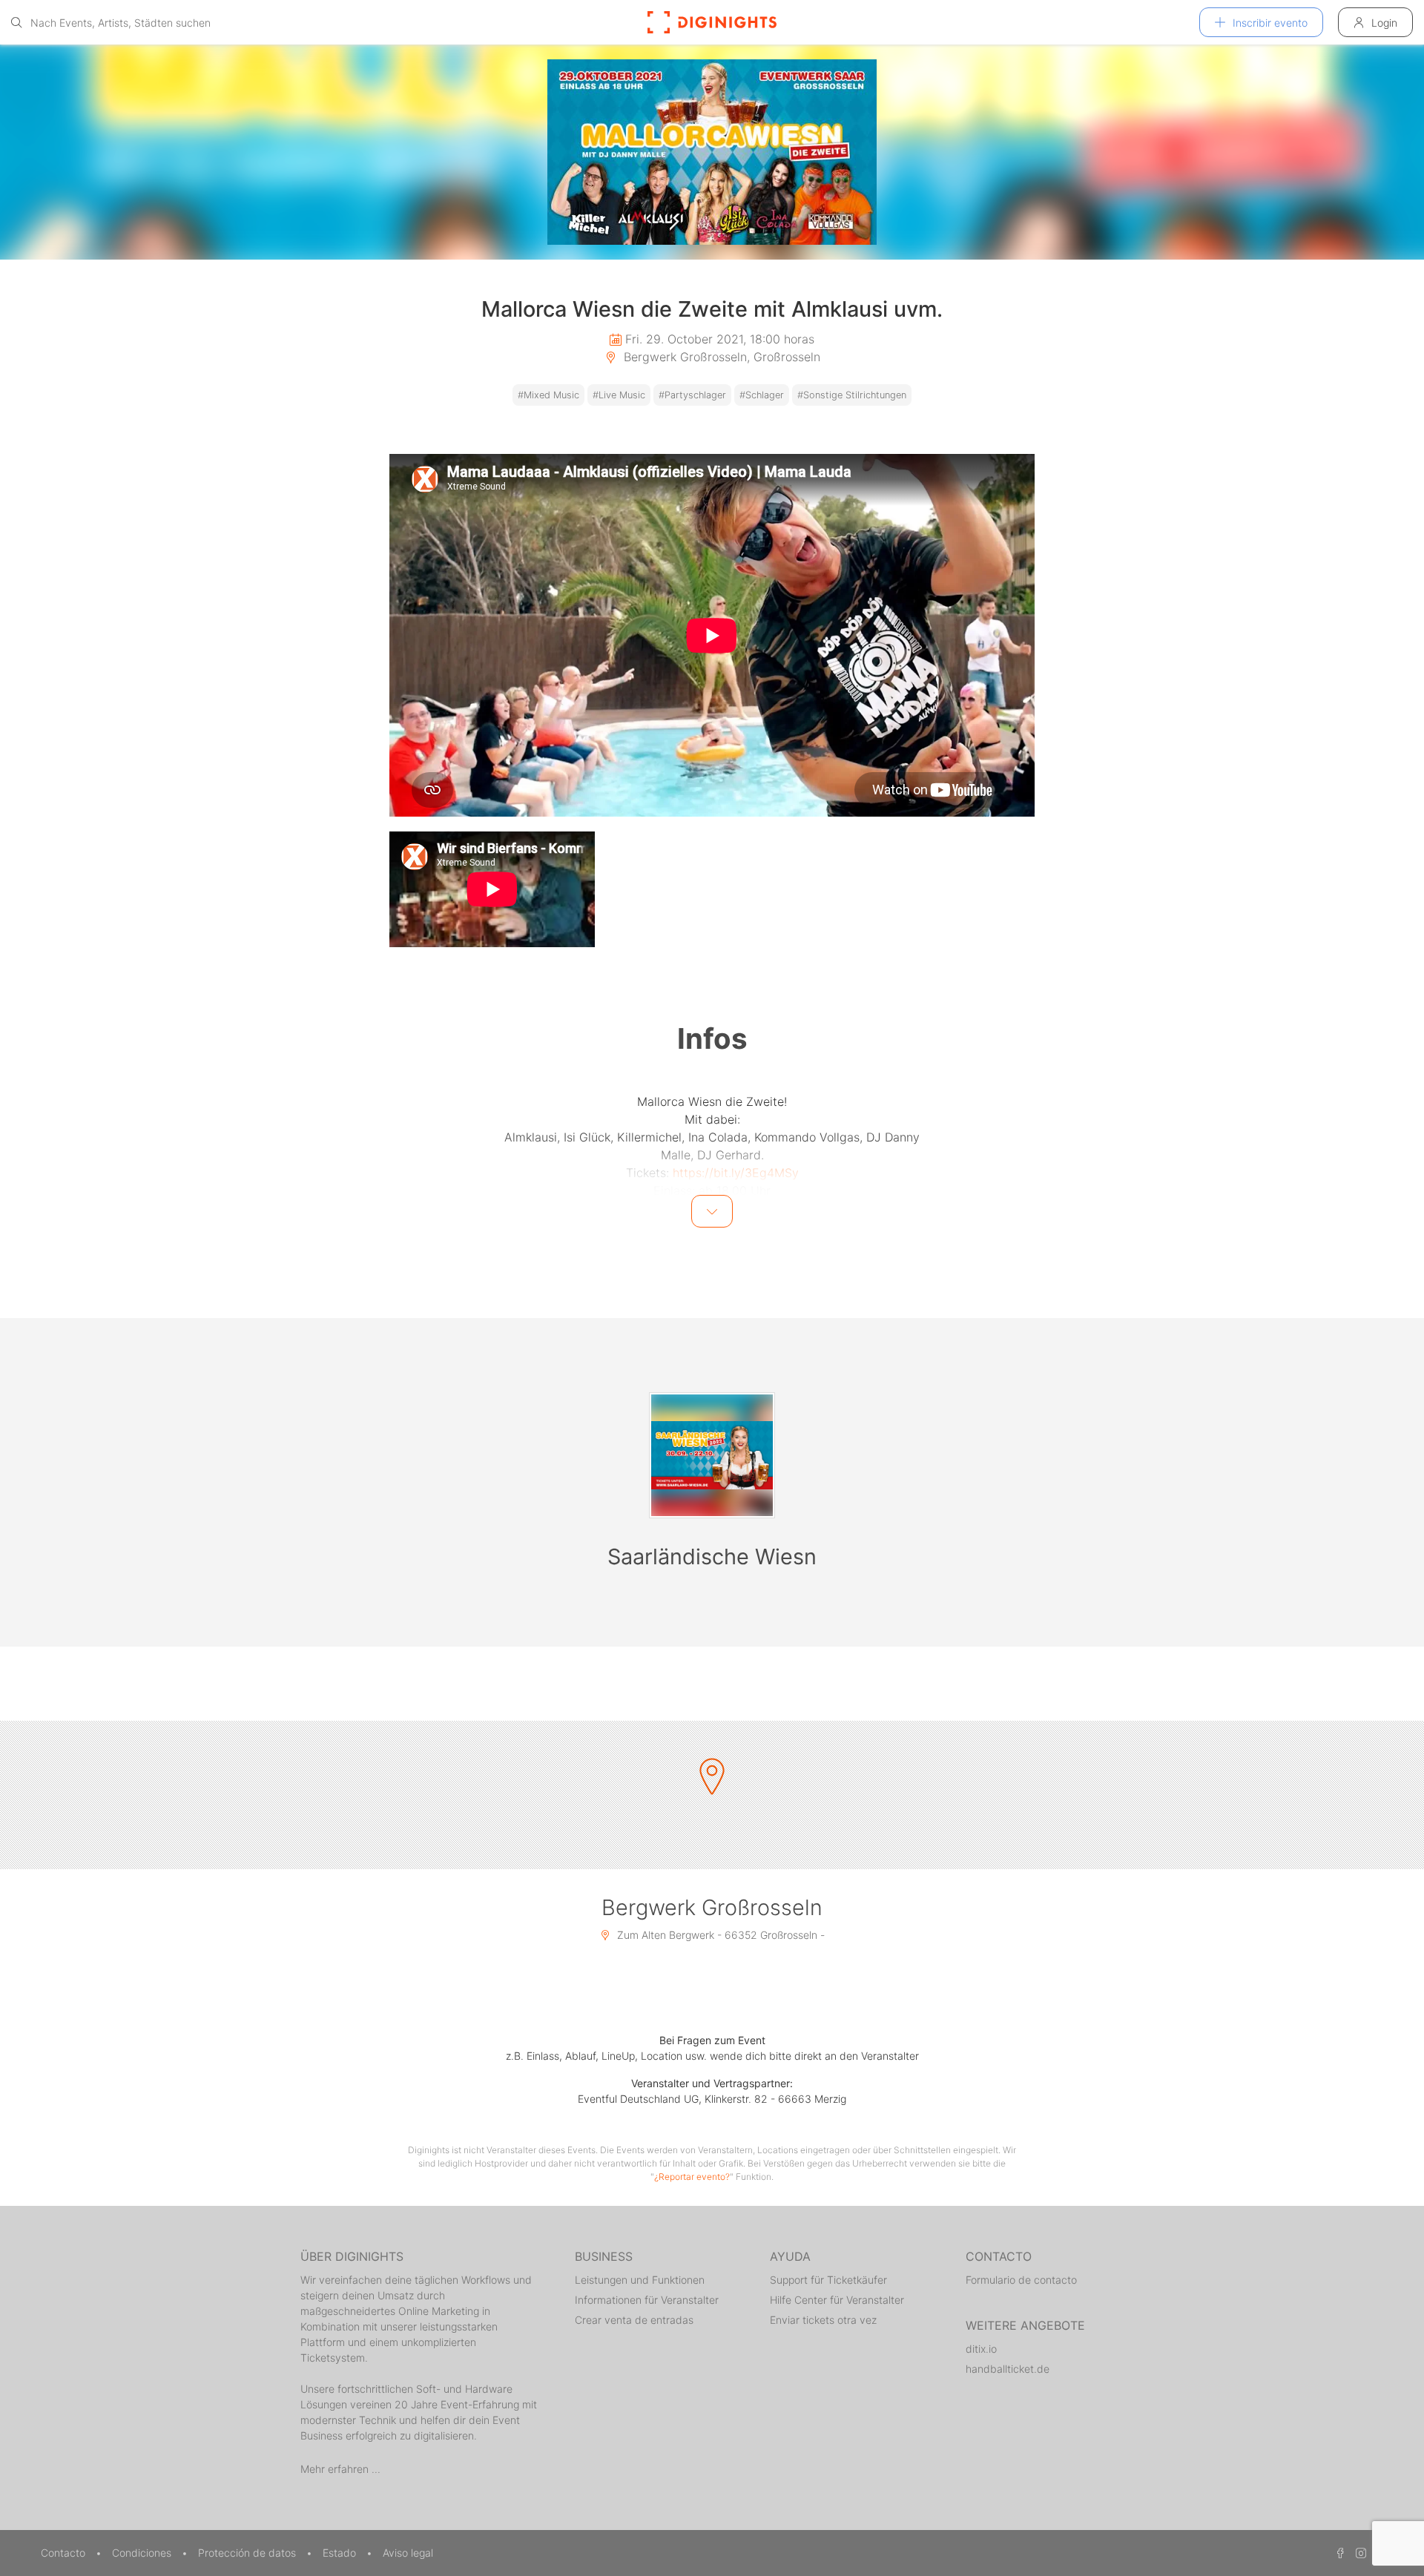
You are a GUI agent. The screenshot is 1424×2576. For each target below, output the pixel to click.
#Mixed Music (548, 395)
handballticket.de (1008, 2369)
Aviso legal (408, 2553)
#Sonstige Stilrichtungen (852, 395)
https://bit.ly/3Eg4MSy (736, 1173)
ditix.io (981, 2349)
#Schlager (762, 395)
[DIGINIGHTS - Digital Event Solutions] (712, 22)
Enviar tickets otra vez (823, 2320)
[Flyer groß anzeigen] (712, 152)
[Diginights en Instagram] (1359, 2553)
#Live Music (619, 395)
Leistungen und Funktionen (640, 2280)
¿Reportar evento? (692, 2177)
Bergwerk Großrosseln (712, 1907)
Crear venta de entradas (634, 2320)
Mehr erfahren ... (340, 2469)
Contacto (65, 2553)
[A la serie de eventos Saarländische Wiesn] (712, 1455)
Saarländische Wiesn (712, 1557)
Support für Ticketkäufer (828, 2280)
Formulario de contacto (1021, 2280)
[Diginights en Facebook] (1338, 2553)
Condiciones (143, 2553)
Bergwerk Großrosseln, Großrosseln (720, 357)
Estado (341, 2553)
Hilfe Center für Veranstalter (837, 2300)
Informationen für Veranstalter (647, 2300)
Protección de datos (248, 2553)
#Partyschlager (692, 395)
